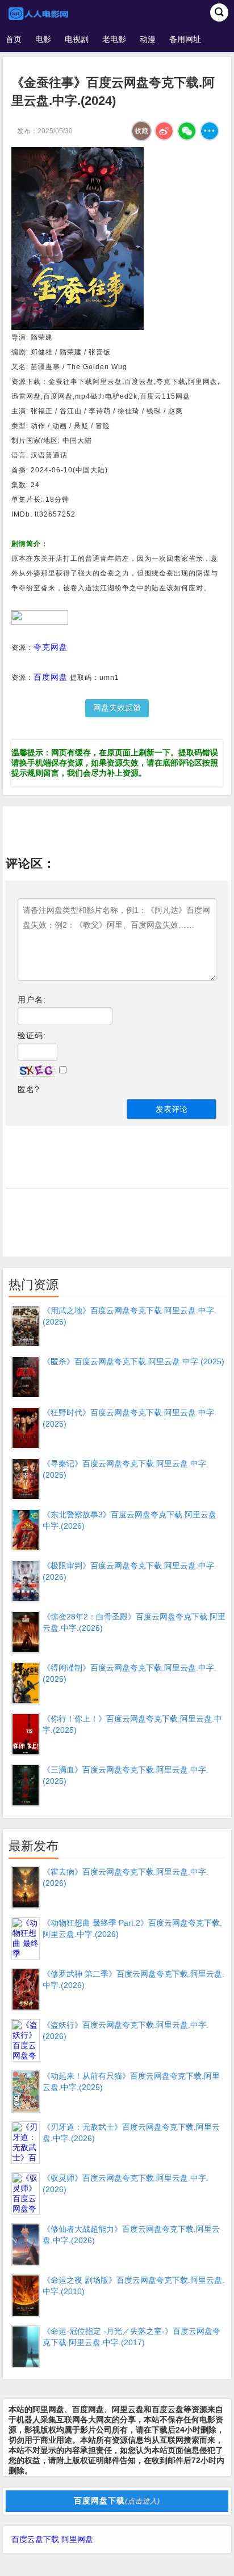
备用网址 (185, 39)
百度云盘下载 (35, 2539)
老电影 (114, 39)
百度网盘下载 (117, 2501)
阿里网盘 (77, 2539)
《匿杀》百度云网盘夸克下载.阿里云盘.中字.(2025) (133, 1361)
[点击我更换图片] (37, 1071)
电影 (43, 39)
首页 (14, 39)
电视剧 (77, 39)
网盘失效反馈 (117, 708)
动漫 (148, 39)
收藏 (141, 131)
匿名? (29, 1089)
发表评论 (172, 1109)
